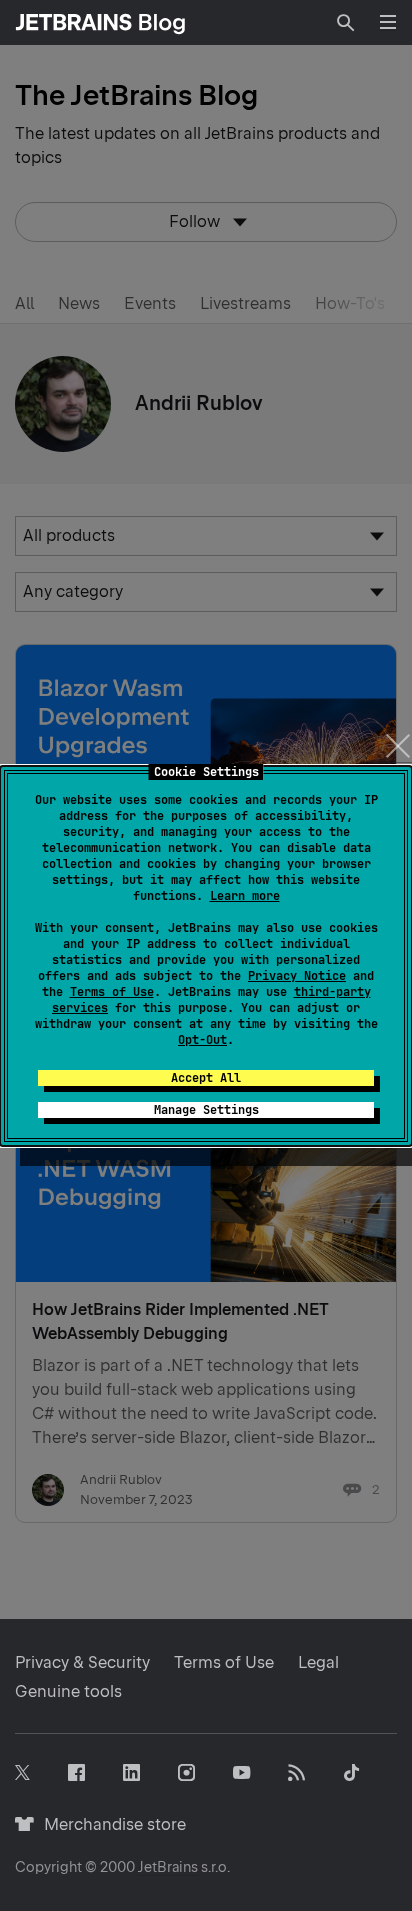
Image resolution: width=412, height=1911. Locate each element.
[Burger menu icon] (388, 22)
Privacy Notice (297, 976)
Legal (318, 1662)
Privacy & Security (82, 1662)
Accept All (206, 1078)
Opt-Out (202, 1040)
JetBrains (168, 1867)
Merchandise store (109, 1824)
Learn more (245, 896)
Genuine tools (68, 1691)
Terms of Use (112, 992)
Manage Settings (206, 1110)
